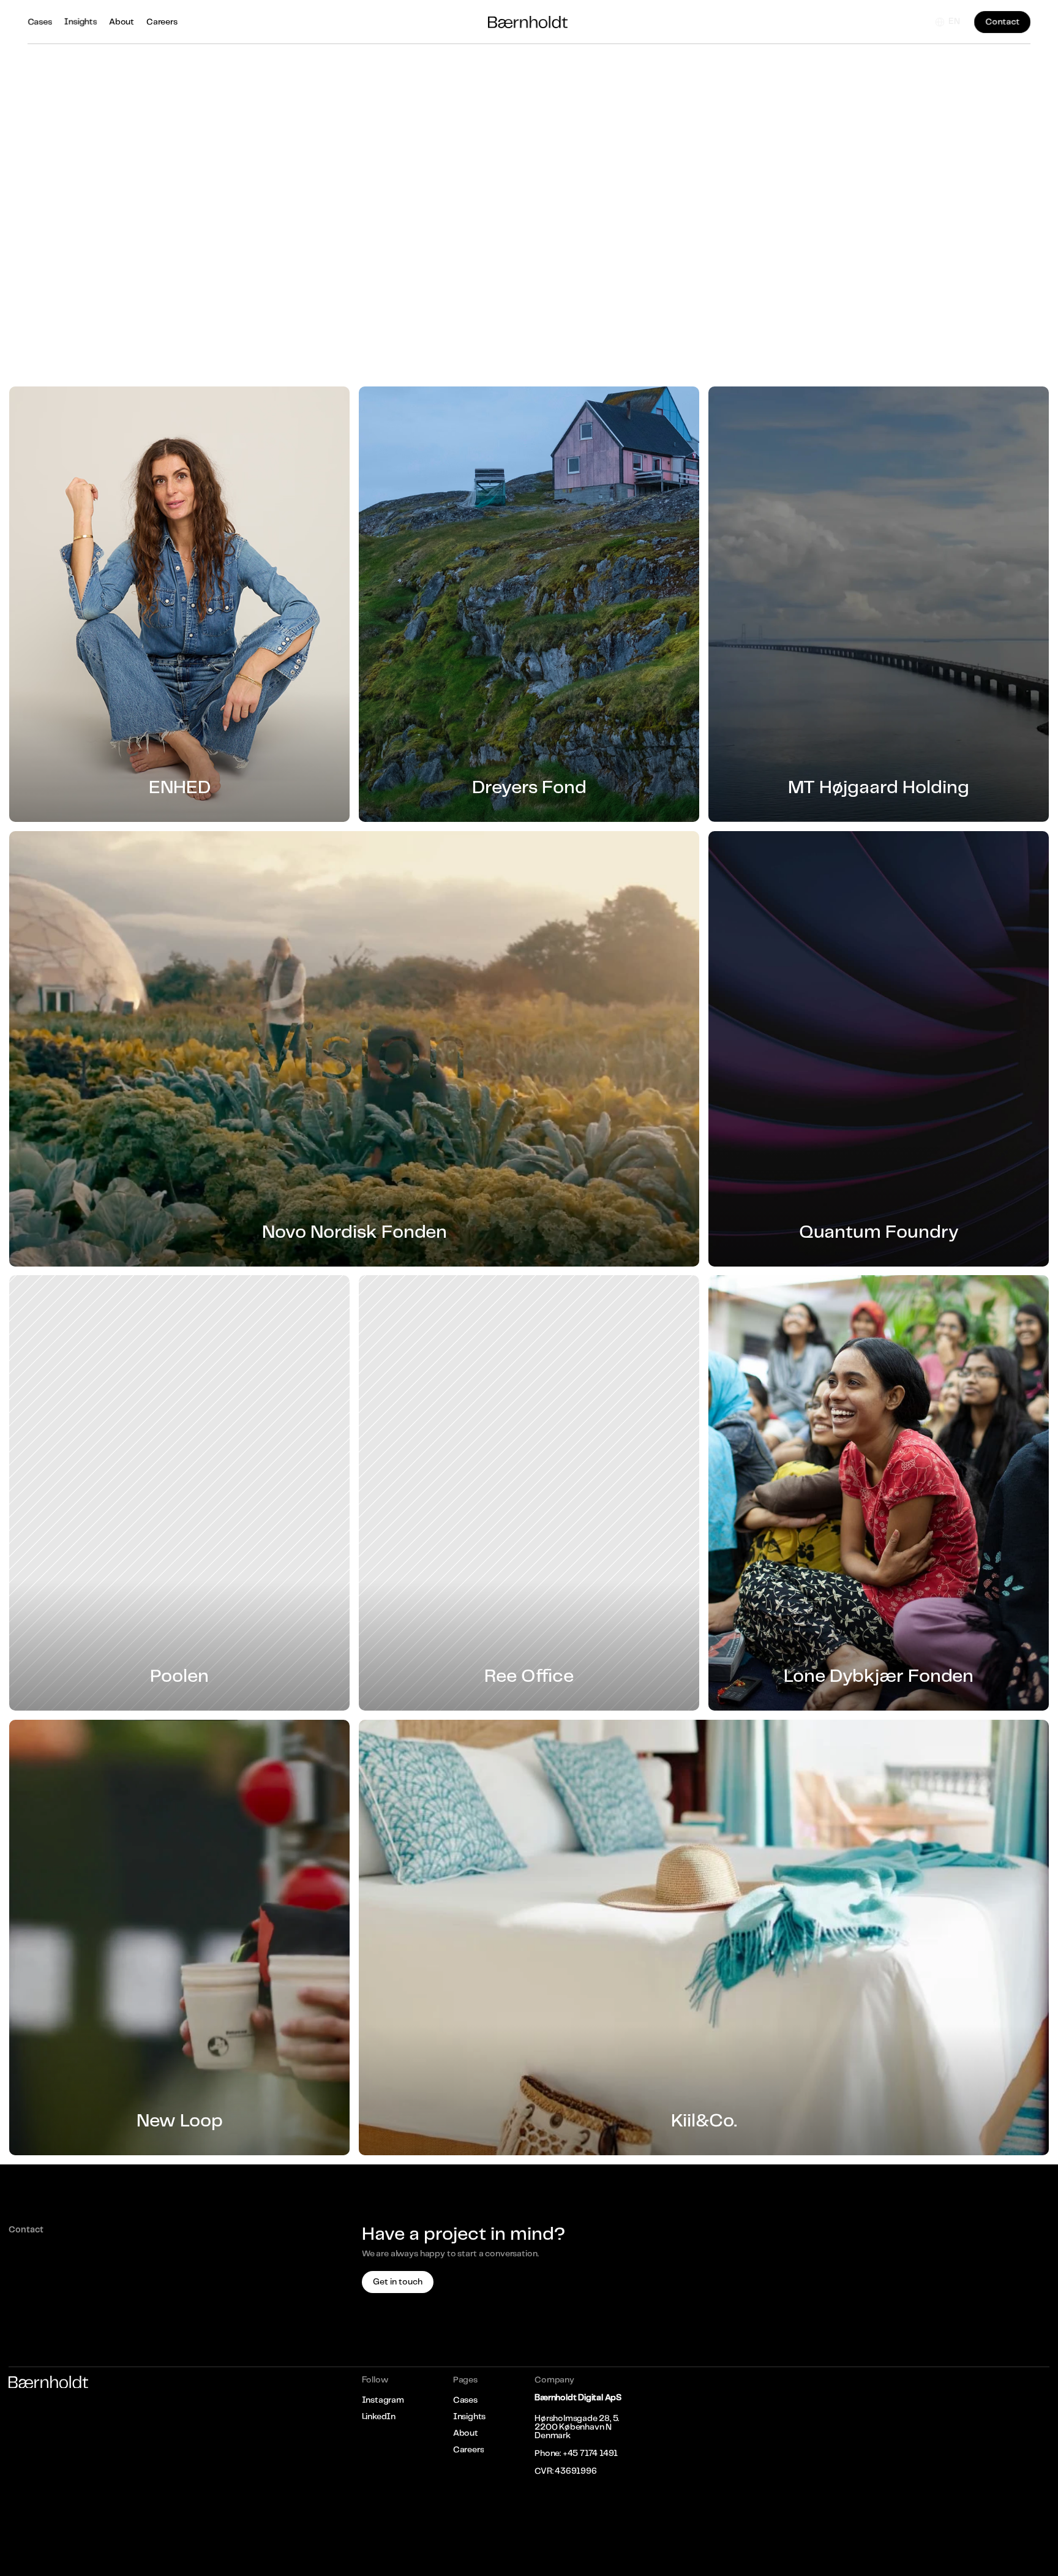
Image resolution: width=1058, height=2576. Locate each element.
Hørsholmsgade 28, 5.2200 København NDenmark (577, 2427)
